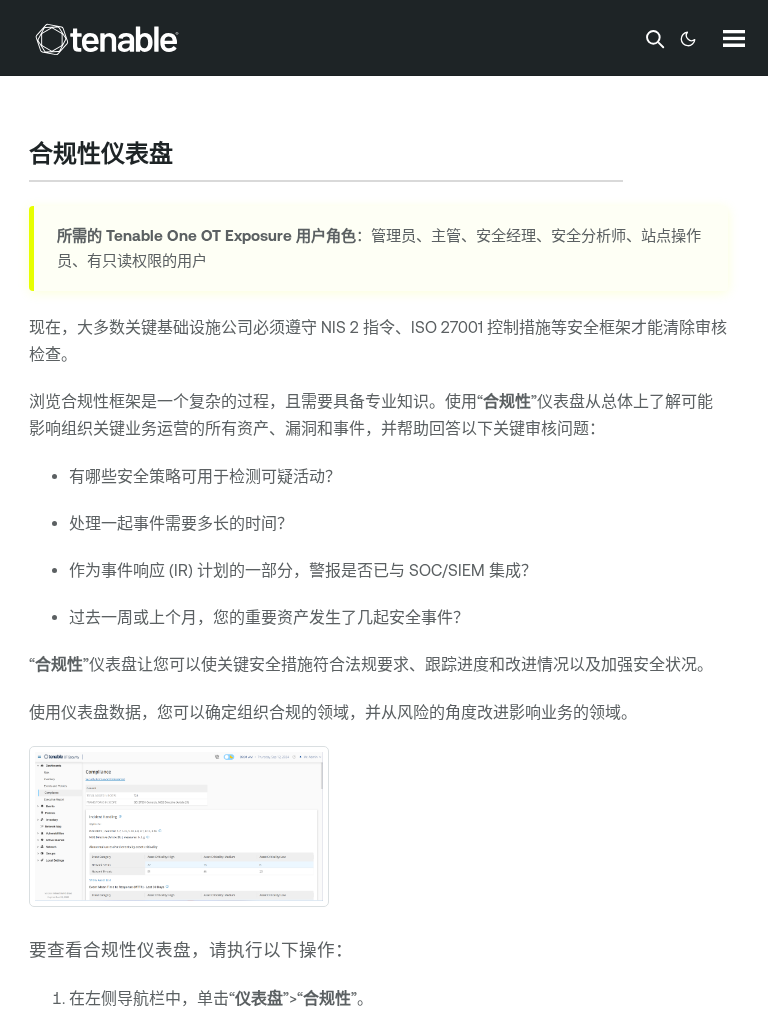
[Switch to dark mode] (688, 39)
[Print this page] (190, 156)
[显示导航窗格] (734, 38)
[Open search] (655, 39)
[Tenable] (107, 39)
